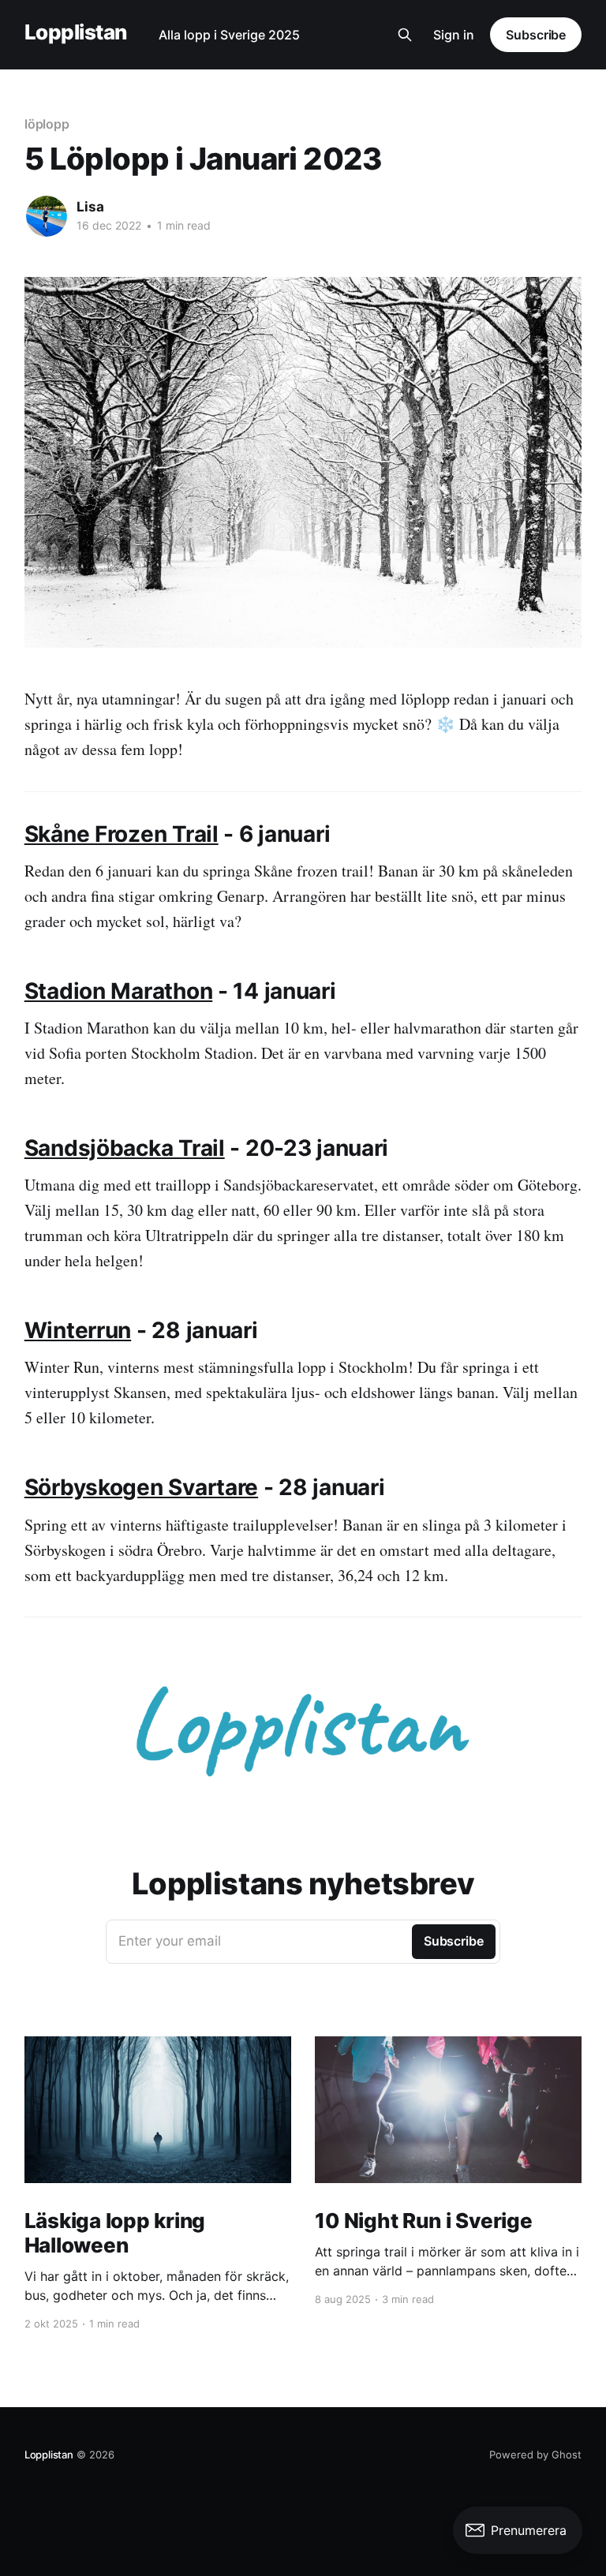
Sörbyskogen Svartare (141, 1487)
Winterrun (78, 1330)
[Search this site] (405, 35)
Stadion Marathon (119, 991)
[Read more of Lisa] (47, 216)
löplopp (47, 124)
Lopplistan (76, 33)
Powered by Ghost (535, 2454)
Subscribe (536, 35)
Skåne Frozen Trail (122, 834)
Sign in (454, 35)
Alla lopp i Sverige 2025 (229, 35)
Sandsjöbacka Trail (125, 1148)
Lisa (90, 207)
